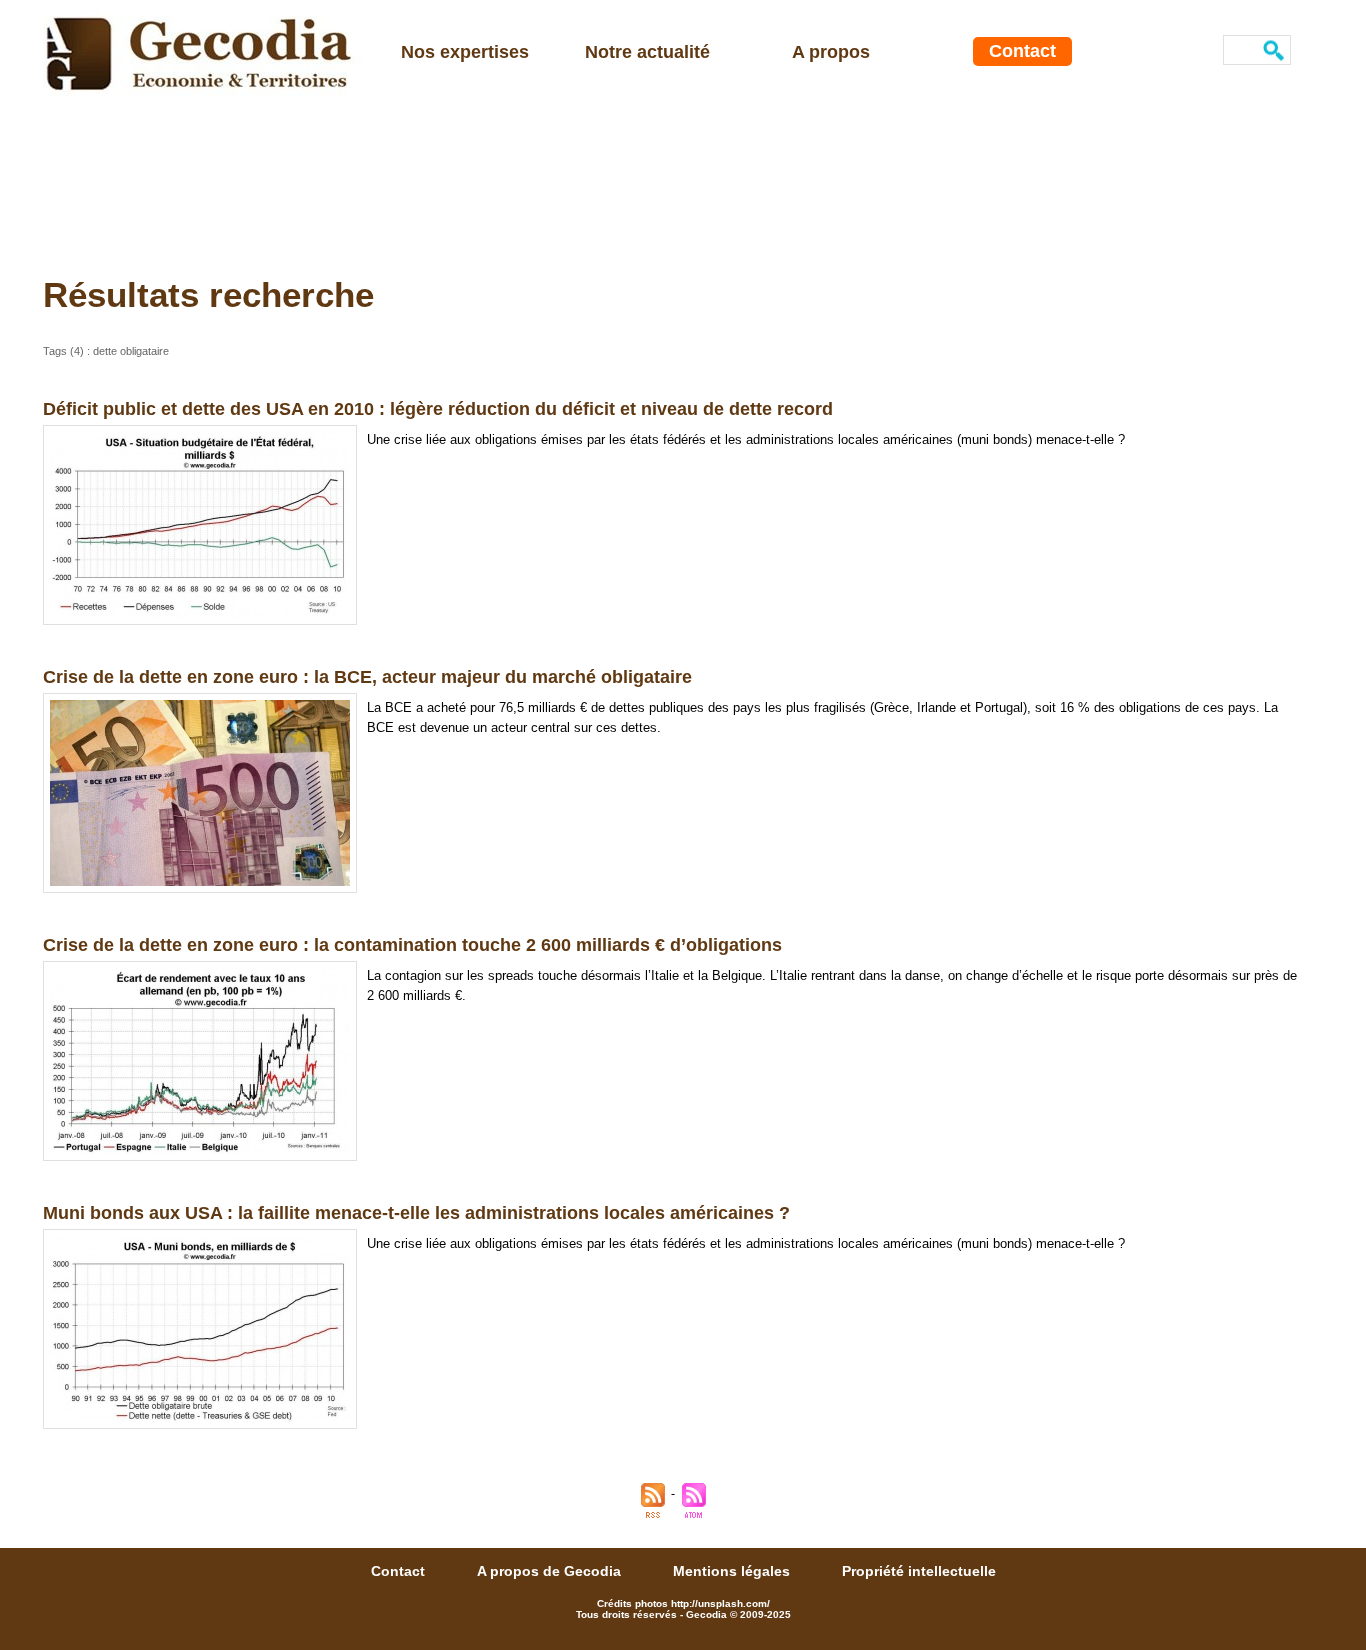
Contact (1022, 51)
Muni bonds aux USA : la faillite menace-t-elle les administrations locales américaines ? (416, 1213)
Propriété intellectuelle (919, 1571)
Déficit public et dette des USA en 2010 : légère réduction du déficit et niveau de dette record (438, 409)
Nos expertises (465, 52)
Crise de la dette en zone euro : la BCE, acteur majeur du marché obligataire (367, 677)
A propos (831, 52)
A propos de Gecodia (551, 1571)
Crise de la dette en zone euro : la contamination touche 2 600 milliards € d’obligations (412, 945)
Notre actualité (647, 52)
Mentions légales (733, 1571)
